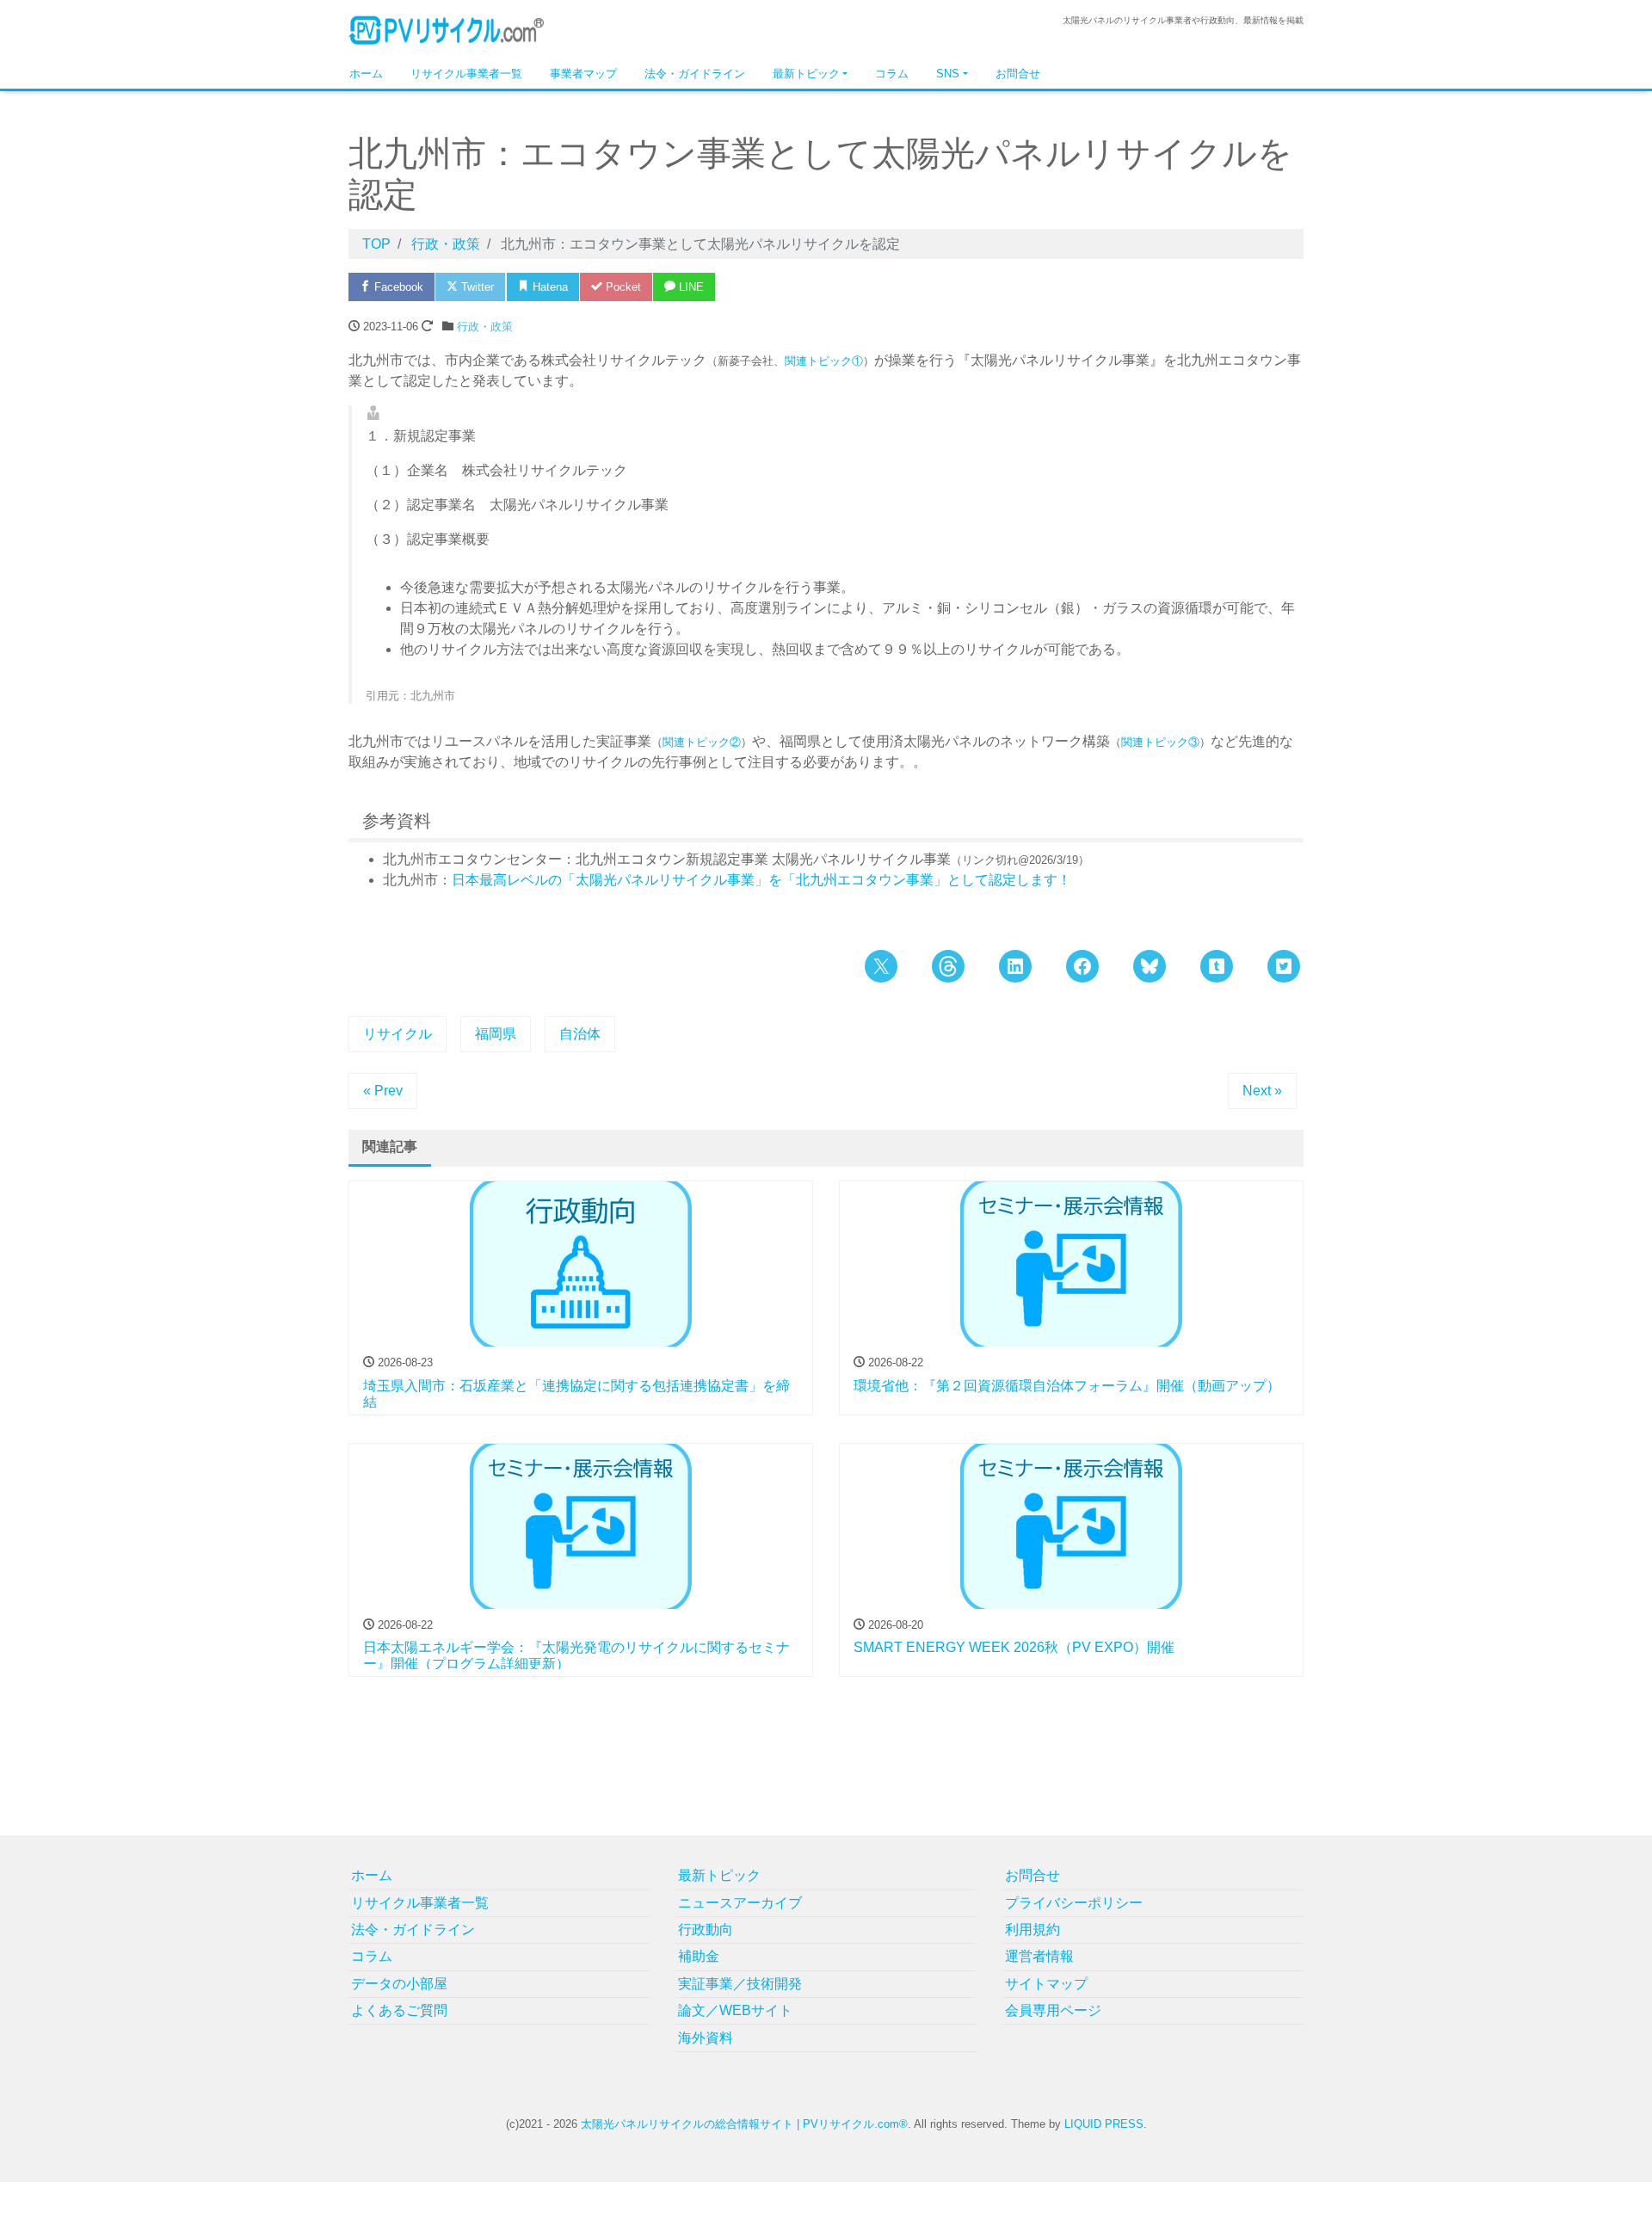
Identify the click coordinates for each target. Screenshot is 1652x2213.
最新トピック (806, 74)
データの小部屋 (399, 1984)
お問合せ (1018, 74)
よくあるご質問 (399, 2010)
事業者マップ (583, 74)
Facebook (397, 287)
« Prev (383, 1091)
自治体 (580, 1034)
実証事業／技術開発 (740, 1984)
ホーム (366, 74)
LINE (690, 287)
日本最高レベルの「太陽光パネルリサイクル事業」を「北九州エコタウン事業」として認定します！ (761, 880)
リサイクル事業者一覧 (466, 74)
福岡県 (496, 1034)
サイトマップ (1046, 1984)
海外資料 (706, 2038)
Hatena (549, 287)
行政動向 (706, 1929)
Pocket (622, 287)
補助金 (699, 1956)
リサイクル (398, 1034)
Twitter (476, 287)
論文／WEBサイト (735, 2010)
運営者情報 (1039, 1956)
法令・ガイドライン (695, 74)
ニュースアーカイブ (740, 1903)
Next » (1262, 1091)
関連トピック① (824, 361)
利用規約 (1032, 1929)
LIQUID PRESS (1104, 2124)
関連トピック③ (1160, 742)
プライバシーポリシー (1074, 1903)
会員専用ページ (1053, 2010)
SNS (948, 74)
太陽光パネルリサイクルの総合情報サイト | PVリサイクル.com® (744, 2124)
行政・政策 (485, 327)
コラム (892, 74)
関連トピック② (702, 742)
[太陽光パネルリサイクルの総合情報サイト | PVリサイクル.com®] (447, 29)
